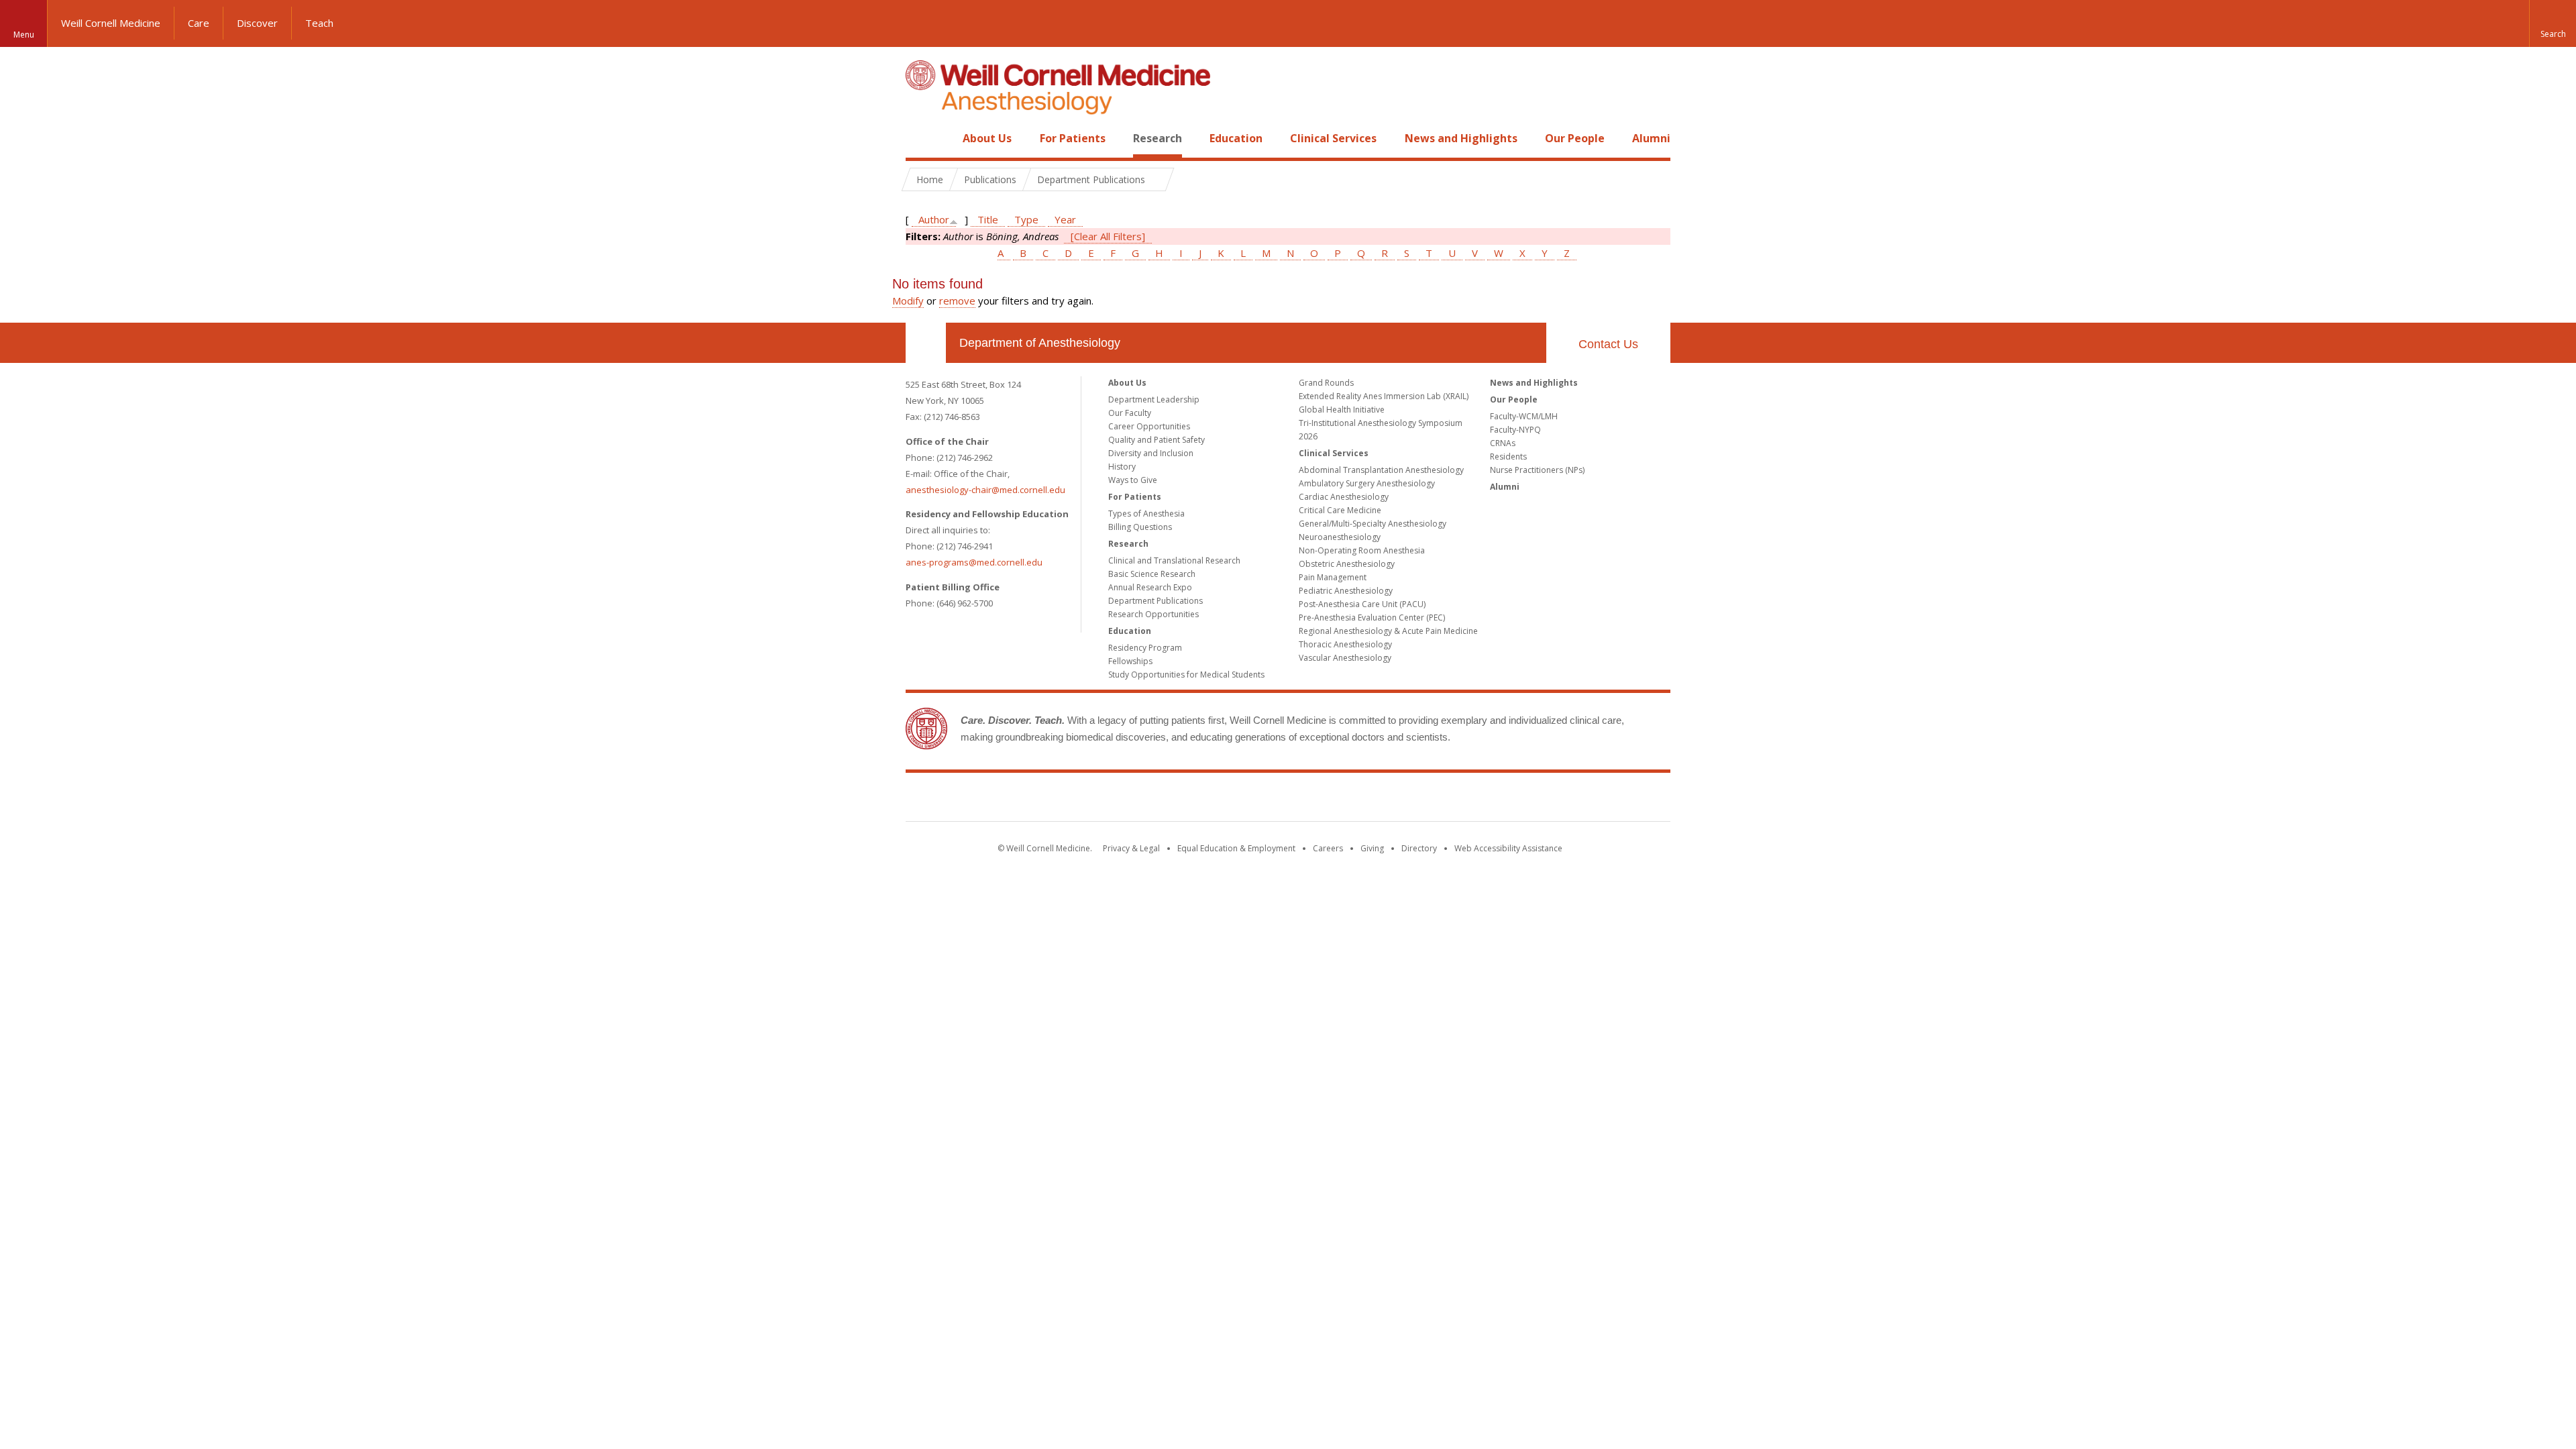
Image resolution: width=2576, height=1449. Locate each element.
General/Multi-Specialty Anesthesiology (1373, 524)
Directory (1419, 848)
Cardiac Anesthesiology (1344, 497)
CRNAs (1503, 443)
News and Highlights (1461, 138)
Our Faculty (1130, 413)
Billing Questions (1140, 527)
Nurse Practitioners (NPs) (1537, 470)
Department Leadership (1154, 399)
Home (920, 138)
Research (1158, 138)
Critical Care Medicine (1340, 510)
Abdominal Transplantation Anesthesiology (1381, 470)
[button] (2553, 23)
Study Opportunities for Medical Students (1186, 675)
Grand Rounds (1326, 383)
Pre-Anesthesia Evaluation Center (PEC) (1372, 618)
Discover (257, 23)
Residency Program (1145, 648)
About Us (987, 138)
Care (199, 23)
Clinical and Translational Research (1174, 560)
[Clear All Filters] (1108, 236)
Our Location (926, 343)
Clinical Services (1333, 138)
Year (1065, 219)
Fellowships (1130, 661)
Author (934, 219)
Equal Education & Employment (1236, 848)
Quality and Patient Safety (1157, 440)
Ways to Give (1133, 480)
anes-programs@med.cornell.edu (974, 562)
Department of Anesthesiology (1040, 343)
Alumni (1651, 138)
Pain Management (1333, 577)
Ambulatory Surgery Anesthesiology (1367, 483)
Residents (1508, 457)
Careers (1328, 848)
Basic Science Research (1152, 574)
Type (1026, 219)
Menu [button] (24, 35)
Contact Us (1608, 344)
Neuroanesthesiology (1340, 537)
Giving (1372, 848)
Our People (1575, 138)
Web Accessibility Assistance (1508, 848)
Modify (908, 301)
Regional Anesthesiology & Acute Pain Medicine (1388, 631)
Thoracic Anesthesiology (1345, 644)
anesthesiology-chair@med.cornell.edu (985, 490)
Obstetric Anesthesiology (1347, 564)
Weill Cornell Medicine (111, 23)
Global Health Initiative (1342, 410)
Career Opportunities (1149, 426)
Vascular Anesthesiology (1345, 658)
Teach (319, 23)
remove (957, 301)
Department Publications (1156, 601)
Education (1236, 138)
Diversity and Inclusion (1151, 453)
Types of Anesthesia (1146, 514)
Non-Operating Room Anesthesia (1362, 550)
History (1122, 467)
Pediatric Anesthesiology (1346, 591)
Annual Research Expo (1150, 587)
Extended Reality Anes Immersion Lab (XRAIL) (1384, 396)
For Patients (1073, 138)
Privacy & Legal (1131, 848)
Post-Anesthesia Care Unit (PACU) (1362, 604)
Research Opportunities (1153, 614)
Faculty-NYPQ (1515, 430)
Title (988, 219)
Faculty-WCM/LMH (1524, 416)
